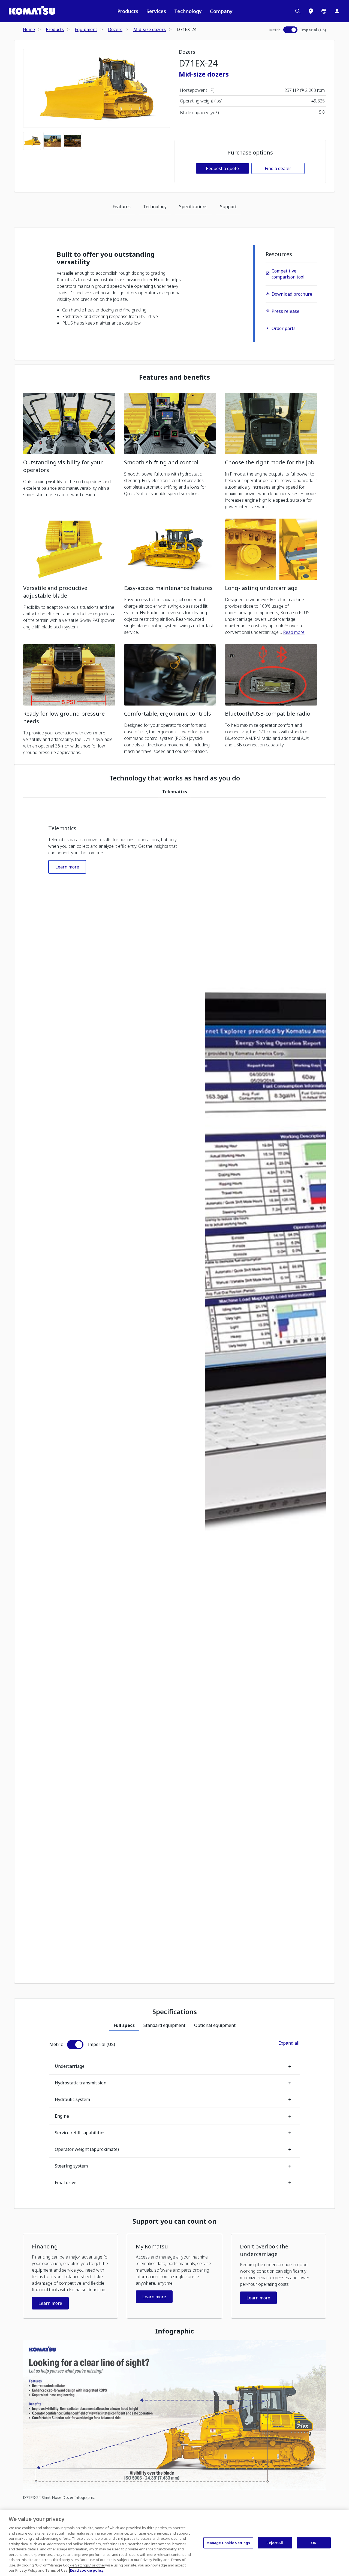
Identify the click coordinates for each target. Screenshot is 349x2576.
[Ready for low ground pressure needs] (69, 675)
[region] (174, 2543)
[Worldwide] (324, 11)
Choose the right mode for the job (270, 462)
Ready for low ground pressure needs (64, 717)
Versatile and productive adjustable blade (55, 592)
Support (228, 207)
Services (156, 11)
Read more (294, 632)
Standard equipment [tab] (164, 2025)
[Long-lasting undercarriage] (271, 549)
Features (122, 207)
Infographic (174, 2331)
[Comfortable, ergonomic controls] (170, 675)
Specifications (193, 207)
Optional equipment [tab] (215, 2025)
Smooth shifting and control (161, 462)
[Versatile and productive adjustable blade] (69, 549)
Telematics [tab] (175, 792)
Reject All (275, 2542)
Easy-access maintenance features (168, 588)
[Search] (298, 11)
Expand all (289, 2043)
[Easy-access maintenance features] (170, 549)
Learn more (67, 867)
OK (314, 2542)
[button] (70, 2276)
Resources (279, 254)
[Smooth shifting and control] (170, 423)
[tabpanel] (174, 1386)
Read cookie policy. (87, 2570)
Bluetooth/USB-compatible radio (268, 714)
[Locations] (311, 11)
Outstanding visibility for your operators (63, 466)
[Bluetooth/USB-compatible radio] (271, 675)
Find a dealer (278, 168)
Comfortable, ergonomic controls (168, 714)
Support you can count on (174, 2221)
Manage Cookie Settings (228, 2542)
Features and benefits (174, 377)
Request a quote (222, 168)
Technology (188, 11)
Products (128, 11)
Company (221, 11)
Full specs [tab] (124, 2025)
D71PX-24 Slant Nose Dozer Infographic (59, 2497)
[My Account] (337, 11)
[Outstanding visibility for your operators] (69, 423)
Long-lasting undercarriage (261, 588)
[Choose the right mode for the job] (271, 423)
